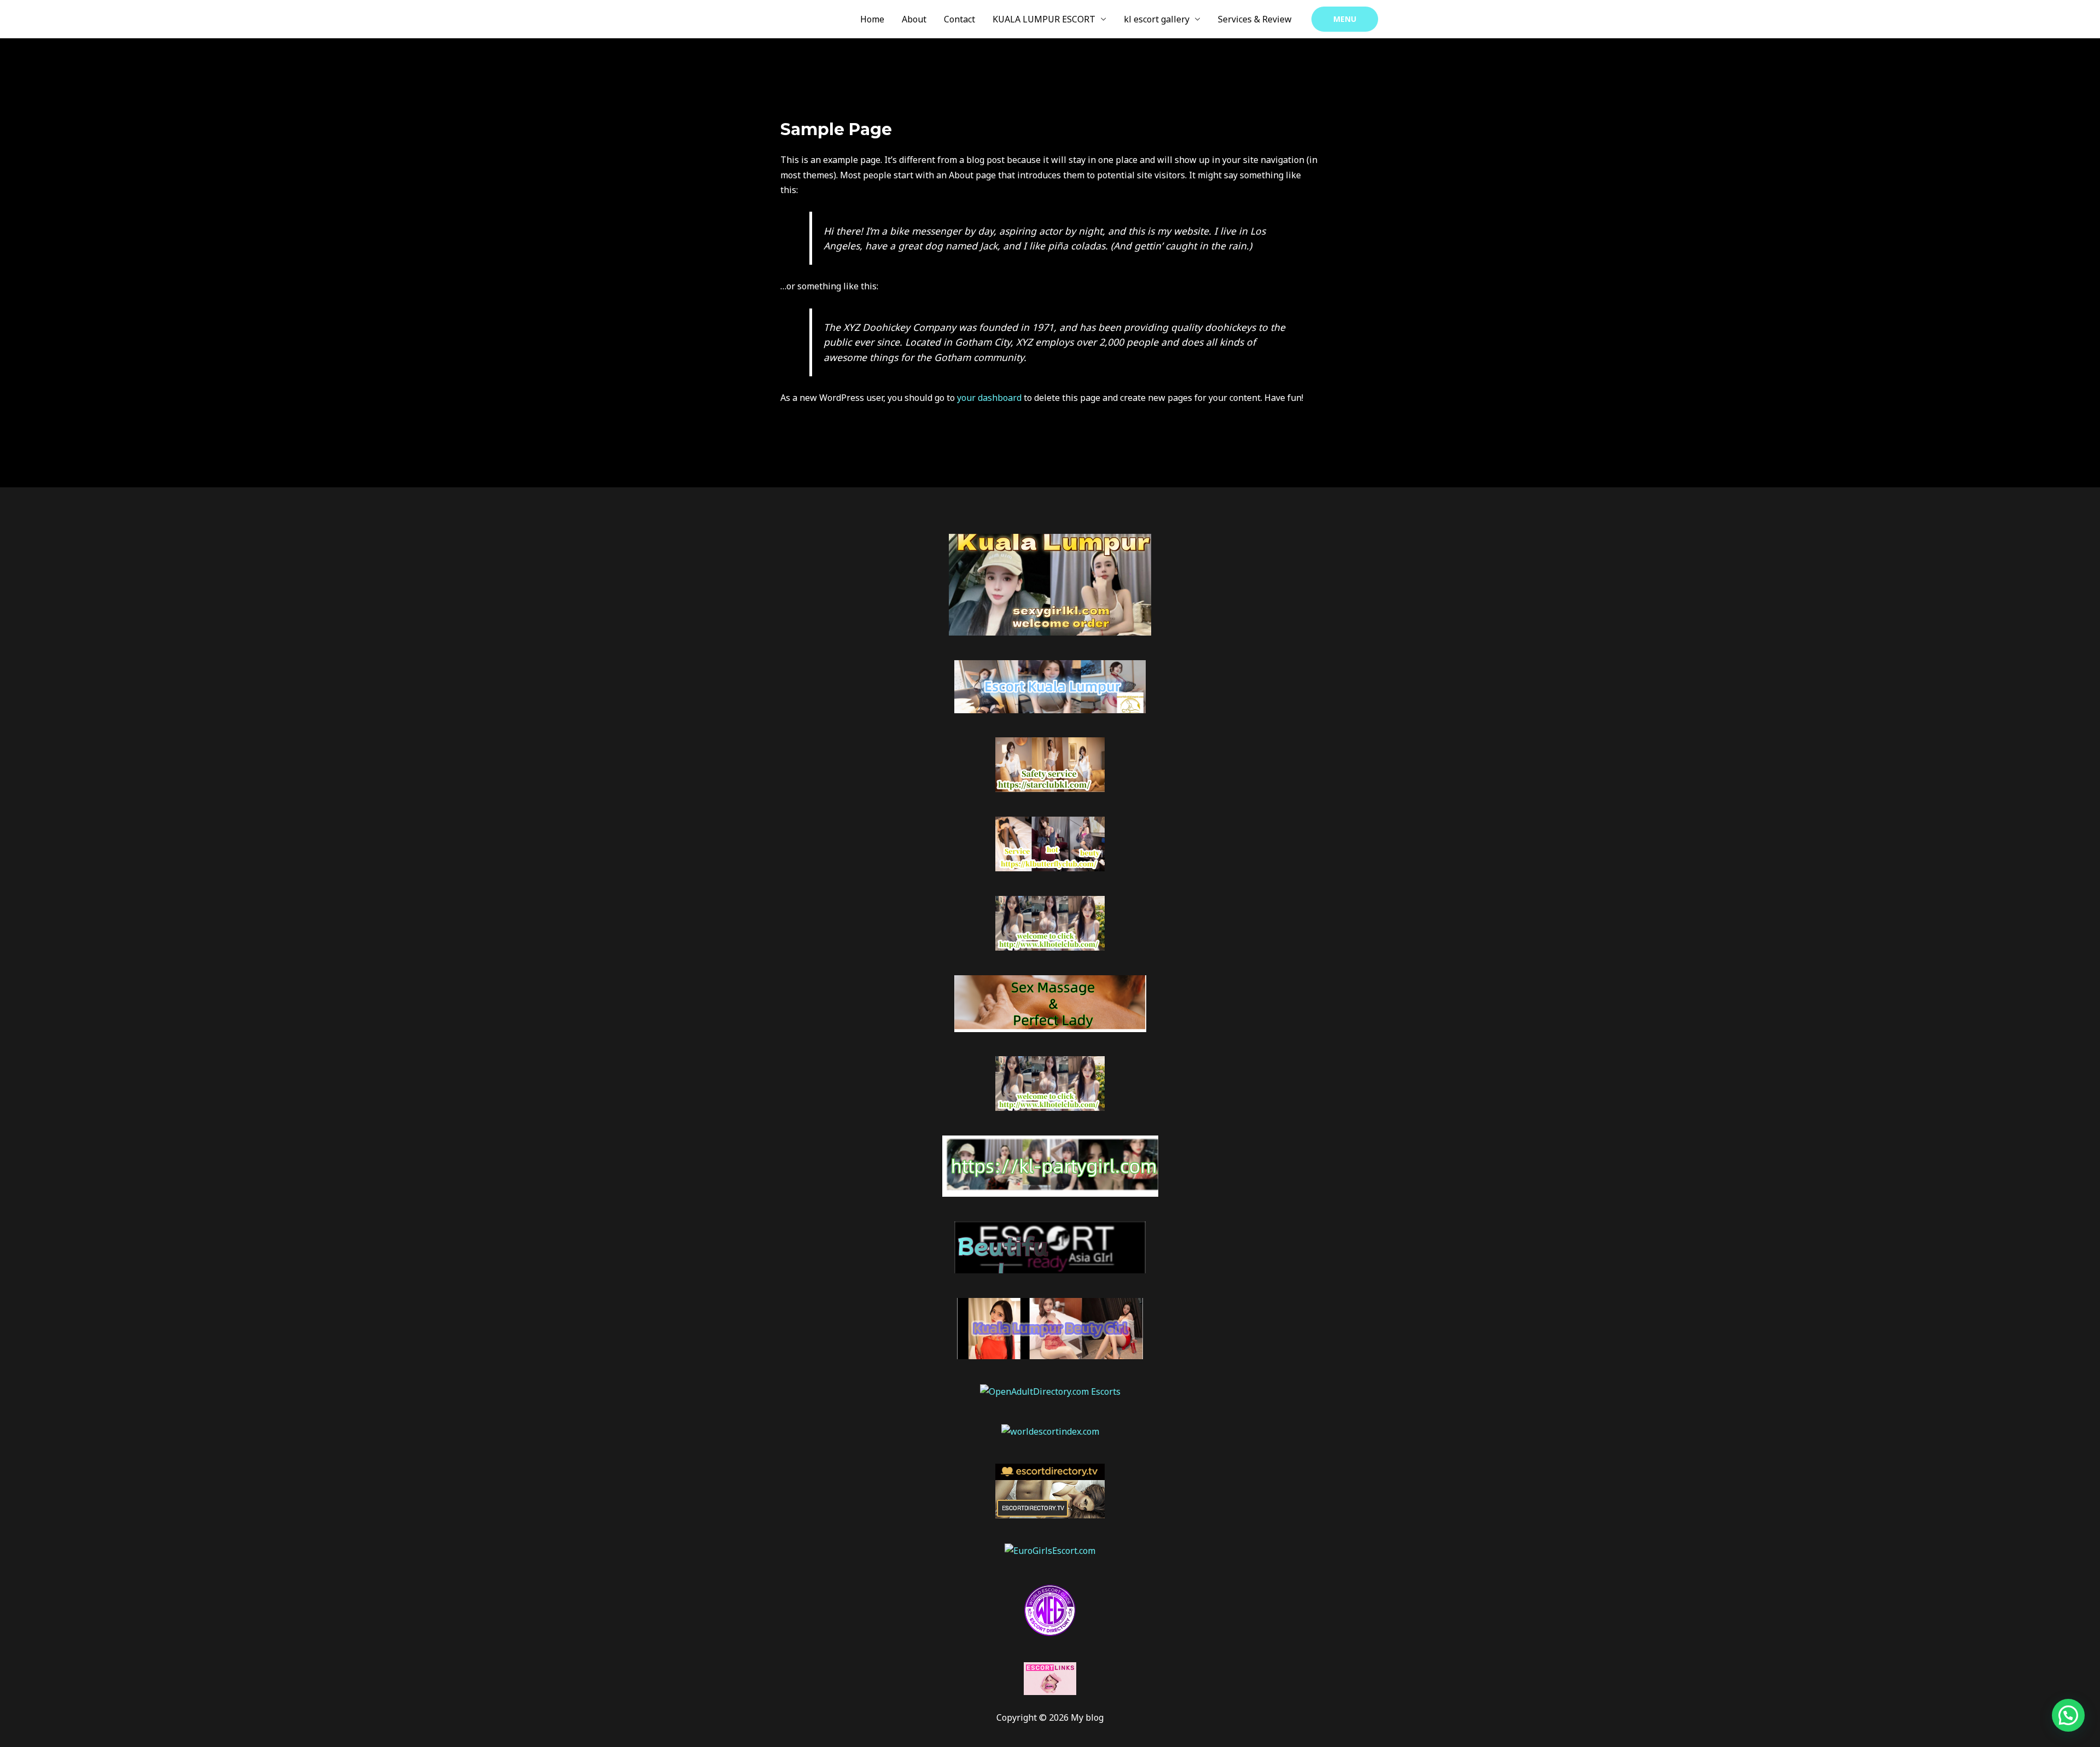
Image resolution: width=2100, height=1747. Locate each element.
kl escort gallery (1157, 19)
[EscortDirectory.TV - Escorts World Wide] (1050, 1490)
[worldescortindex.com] (1050, 1431)
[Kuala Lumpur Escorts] (1050, 1609)
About (914, 19)
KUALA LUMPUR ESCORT (1044, 19)
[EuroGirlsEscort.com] (1050, 1550)
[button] (1345, 19)
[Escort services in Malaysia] (1050, 1678)
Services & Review (1255, 19)
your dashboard (989, 398)
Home (872, 19)
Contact (959, 19)
